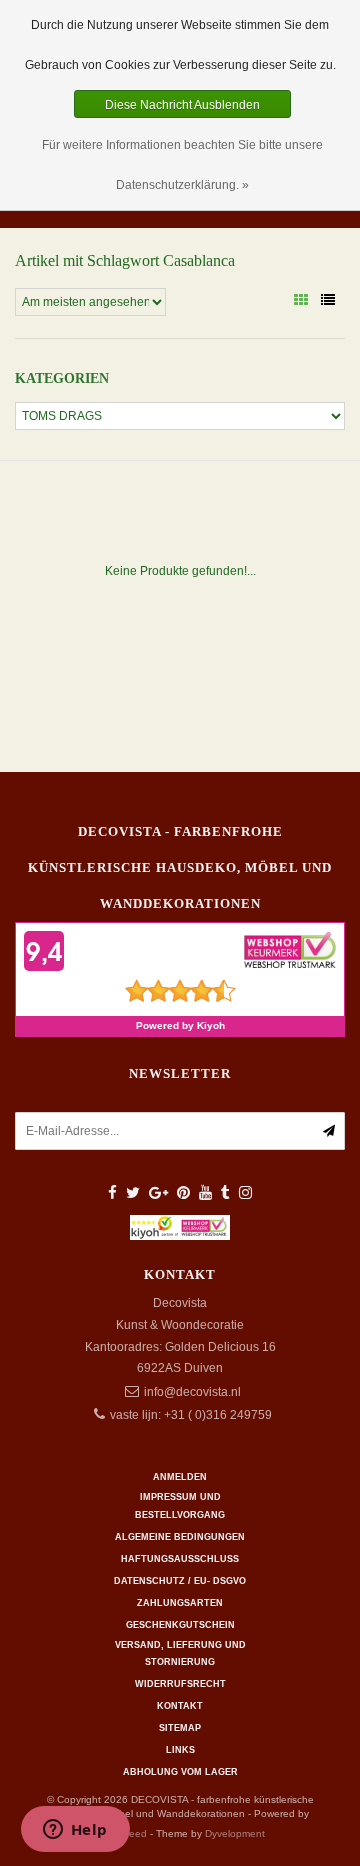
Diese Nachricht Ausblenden (182, 105)
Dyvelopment (235, 1833)
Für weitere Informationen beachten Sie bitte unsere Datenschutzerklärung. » (182, 165)
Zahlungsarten (180, 1603)
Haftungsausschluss (180, 1559)
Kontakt (180, 1706)
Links (180, 1750)
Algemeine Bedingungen (180, 1537)
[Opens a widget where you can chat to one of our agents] (75, 1831)
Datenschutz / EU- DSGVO (180, 1581)
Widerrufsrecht (180, 1684)
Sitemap (180, 1728)
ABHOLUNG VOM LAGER (180, 1772)
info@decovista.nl (192, 1392)
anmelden (180, 1477)
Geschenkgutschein (180, 1625)
